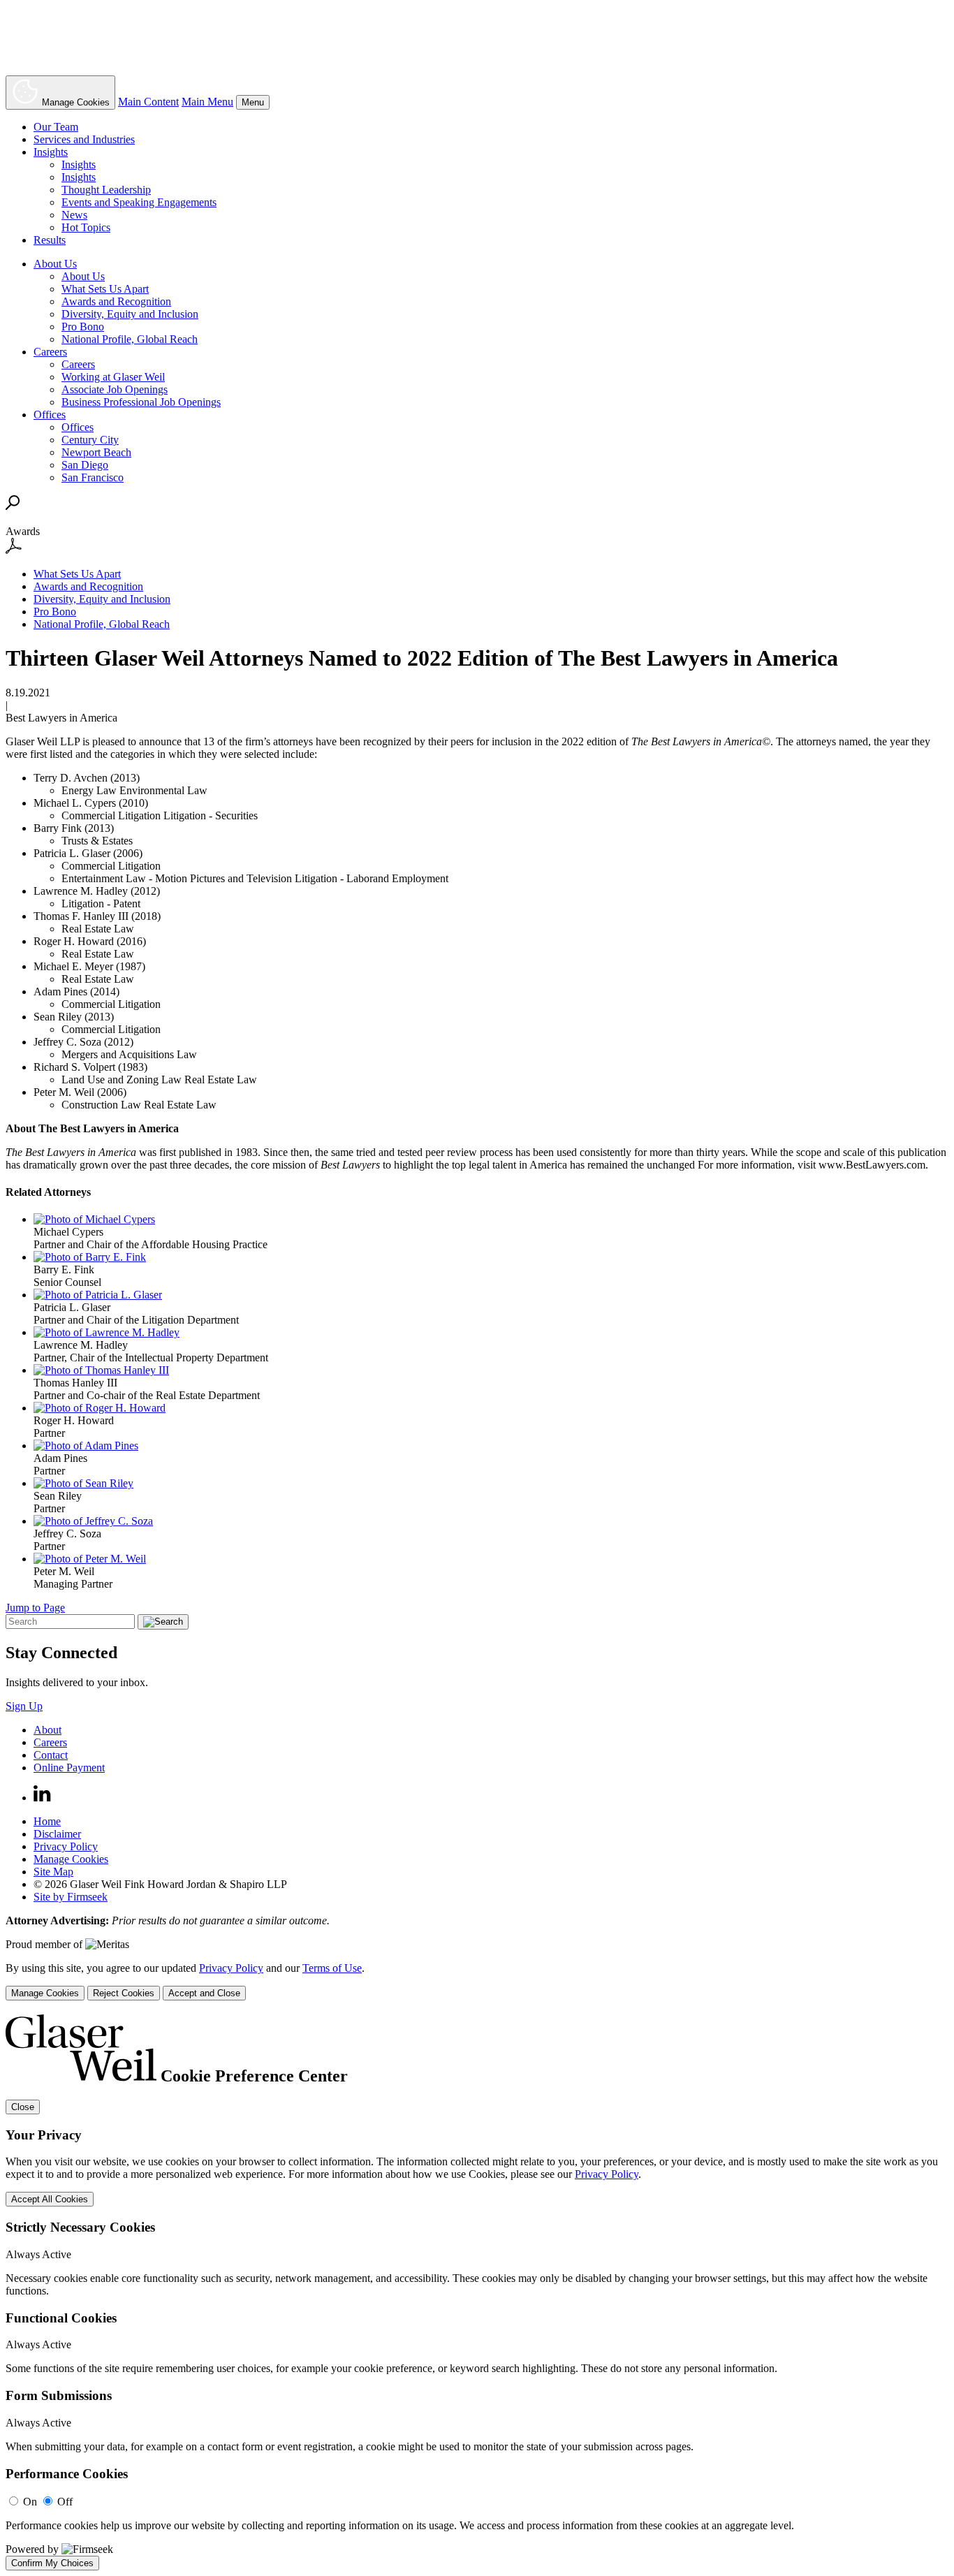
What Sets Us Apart (105, 289)
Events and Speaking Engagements (139, 202)
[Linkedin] (42, 1798)
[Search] (13, 506)
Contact (51, 1755)
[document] (477, 2292)
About (47, 1730)
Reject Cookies (124, 1993)
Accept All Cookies (50, 2199)
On (30, 2502)
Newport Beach (96, 452)
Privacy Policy (66, 1846)
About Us (55, 264)
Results (50, 240)
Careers (50, 352)
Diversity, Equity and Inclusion (130, 314)
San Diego (85, 465)
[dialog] (477, 1981)
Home (47, 1821)
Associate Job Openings (115, 389)
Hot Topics (86, 227)
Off (65, 2502)
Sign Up (24, 1706)
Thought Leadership (106, 190)
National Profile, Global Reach (130, 339)
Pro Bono (83, 327)
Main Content (148, 102)
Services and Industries (84, 139)
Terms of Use (332, 1968)
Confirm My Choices (52, 2563)
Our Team (56, 127)
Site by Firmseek (71, 1897)
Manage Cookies (71, 1859)
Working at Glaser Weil (113, 377)
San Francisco (93, 477)
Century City (90, 440)
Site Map (53, 1872)
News (74, 215)
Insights (51, 152)
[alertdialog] (477, 2292)
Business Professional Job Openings (141, 402)
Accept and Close (204, 1993)
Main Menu (207, 102)
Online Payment (69, 1768)
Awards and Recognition (116, 301)
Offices (50, 415)
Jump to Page (35, 1608)
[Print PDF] (14, 550)
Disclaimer (57, 1834)
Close (23, 2107)
